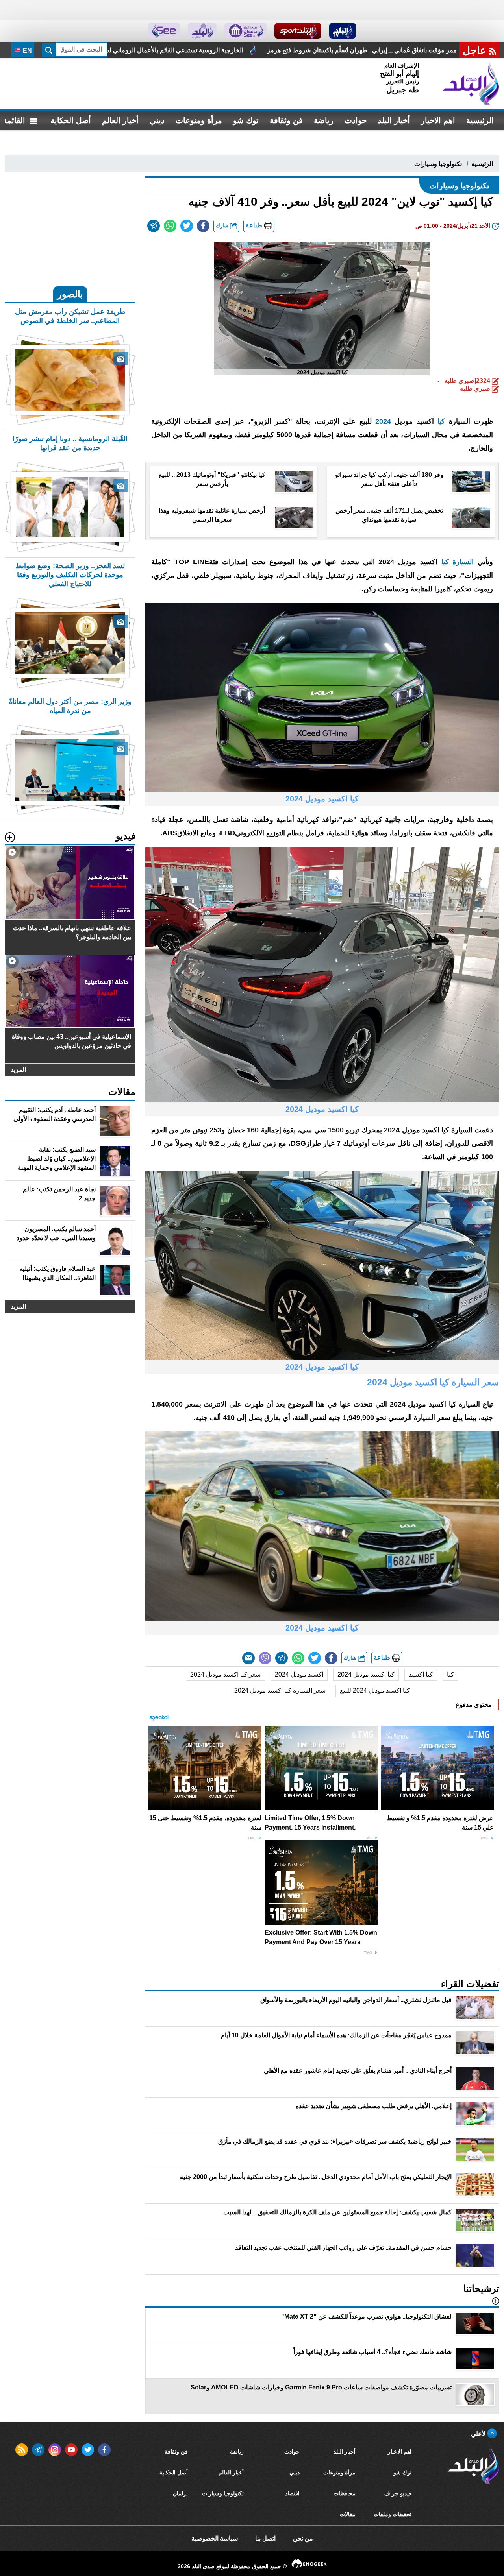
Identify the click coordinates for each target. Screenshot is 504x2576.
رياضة (324, 120)
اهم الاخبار (438, 120)
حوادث (356, 120)
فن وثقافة (286, 120)
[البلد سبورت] (298, 31)
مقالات (348, 2514)
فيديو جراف (398, 2493)
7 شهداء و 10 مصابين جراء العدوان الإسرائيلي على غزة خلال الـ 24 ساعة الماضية (224, 50)
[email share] (154, 226)
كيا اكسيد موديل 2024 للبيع (375, 1691)
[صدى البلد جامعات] (246, 31)
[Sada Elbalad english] (164, 31)
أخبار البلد (394, 120)
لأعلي (479, 2434)
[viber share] (265, 1658)
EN (27, 51)
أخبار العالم (120, 120)
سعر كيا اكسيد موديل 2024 (225, 1674)
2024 (383, 421)
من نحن (303, 2538)
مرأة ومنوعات (199, 120)
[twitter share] (187, 226)
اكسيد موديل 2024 (299, 1674)
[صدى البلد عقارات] (202, 31)
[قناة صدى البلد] (343, 31)
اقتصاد (292, 2493)
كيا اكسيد (421, 1674)
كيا (441, 421)
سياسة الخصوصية (215, 2538)
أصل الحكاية (71, 120)
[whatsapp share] (170, 226)
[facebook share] (203, 226)
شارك (223, 226)
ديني (157, 120)
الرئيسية (480, 120)
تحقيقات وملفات (393, 2514)
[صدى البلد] (471, 84)
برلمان (180, 2493)
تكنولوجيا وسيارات (438, 164)
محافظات (345, 2493)
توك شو (246, 120)
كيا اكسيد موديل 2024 (366, 1674)
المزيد (18, 1070)
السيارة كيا (458, 562)
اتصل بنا (265, 2538)
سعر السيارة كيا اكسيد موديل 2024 (280, 1691)
